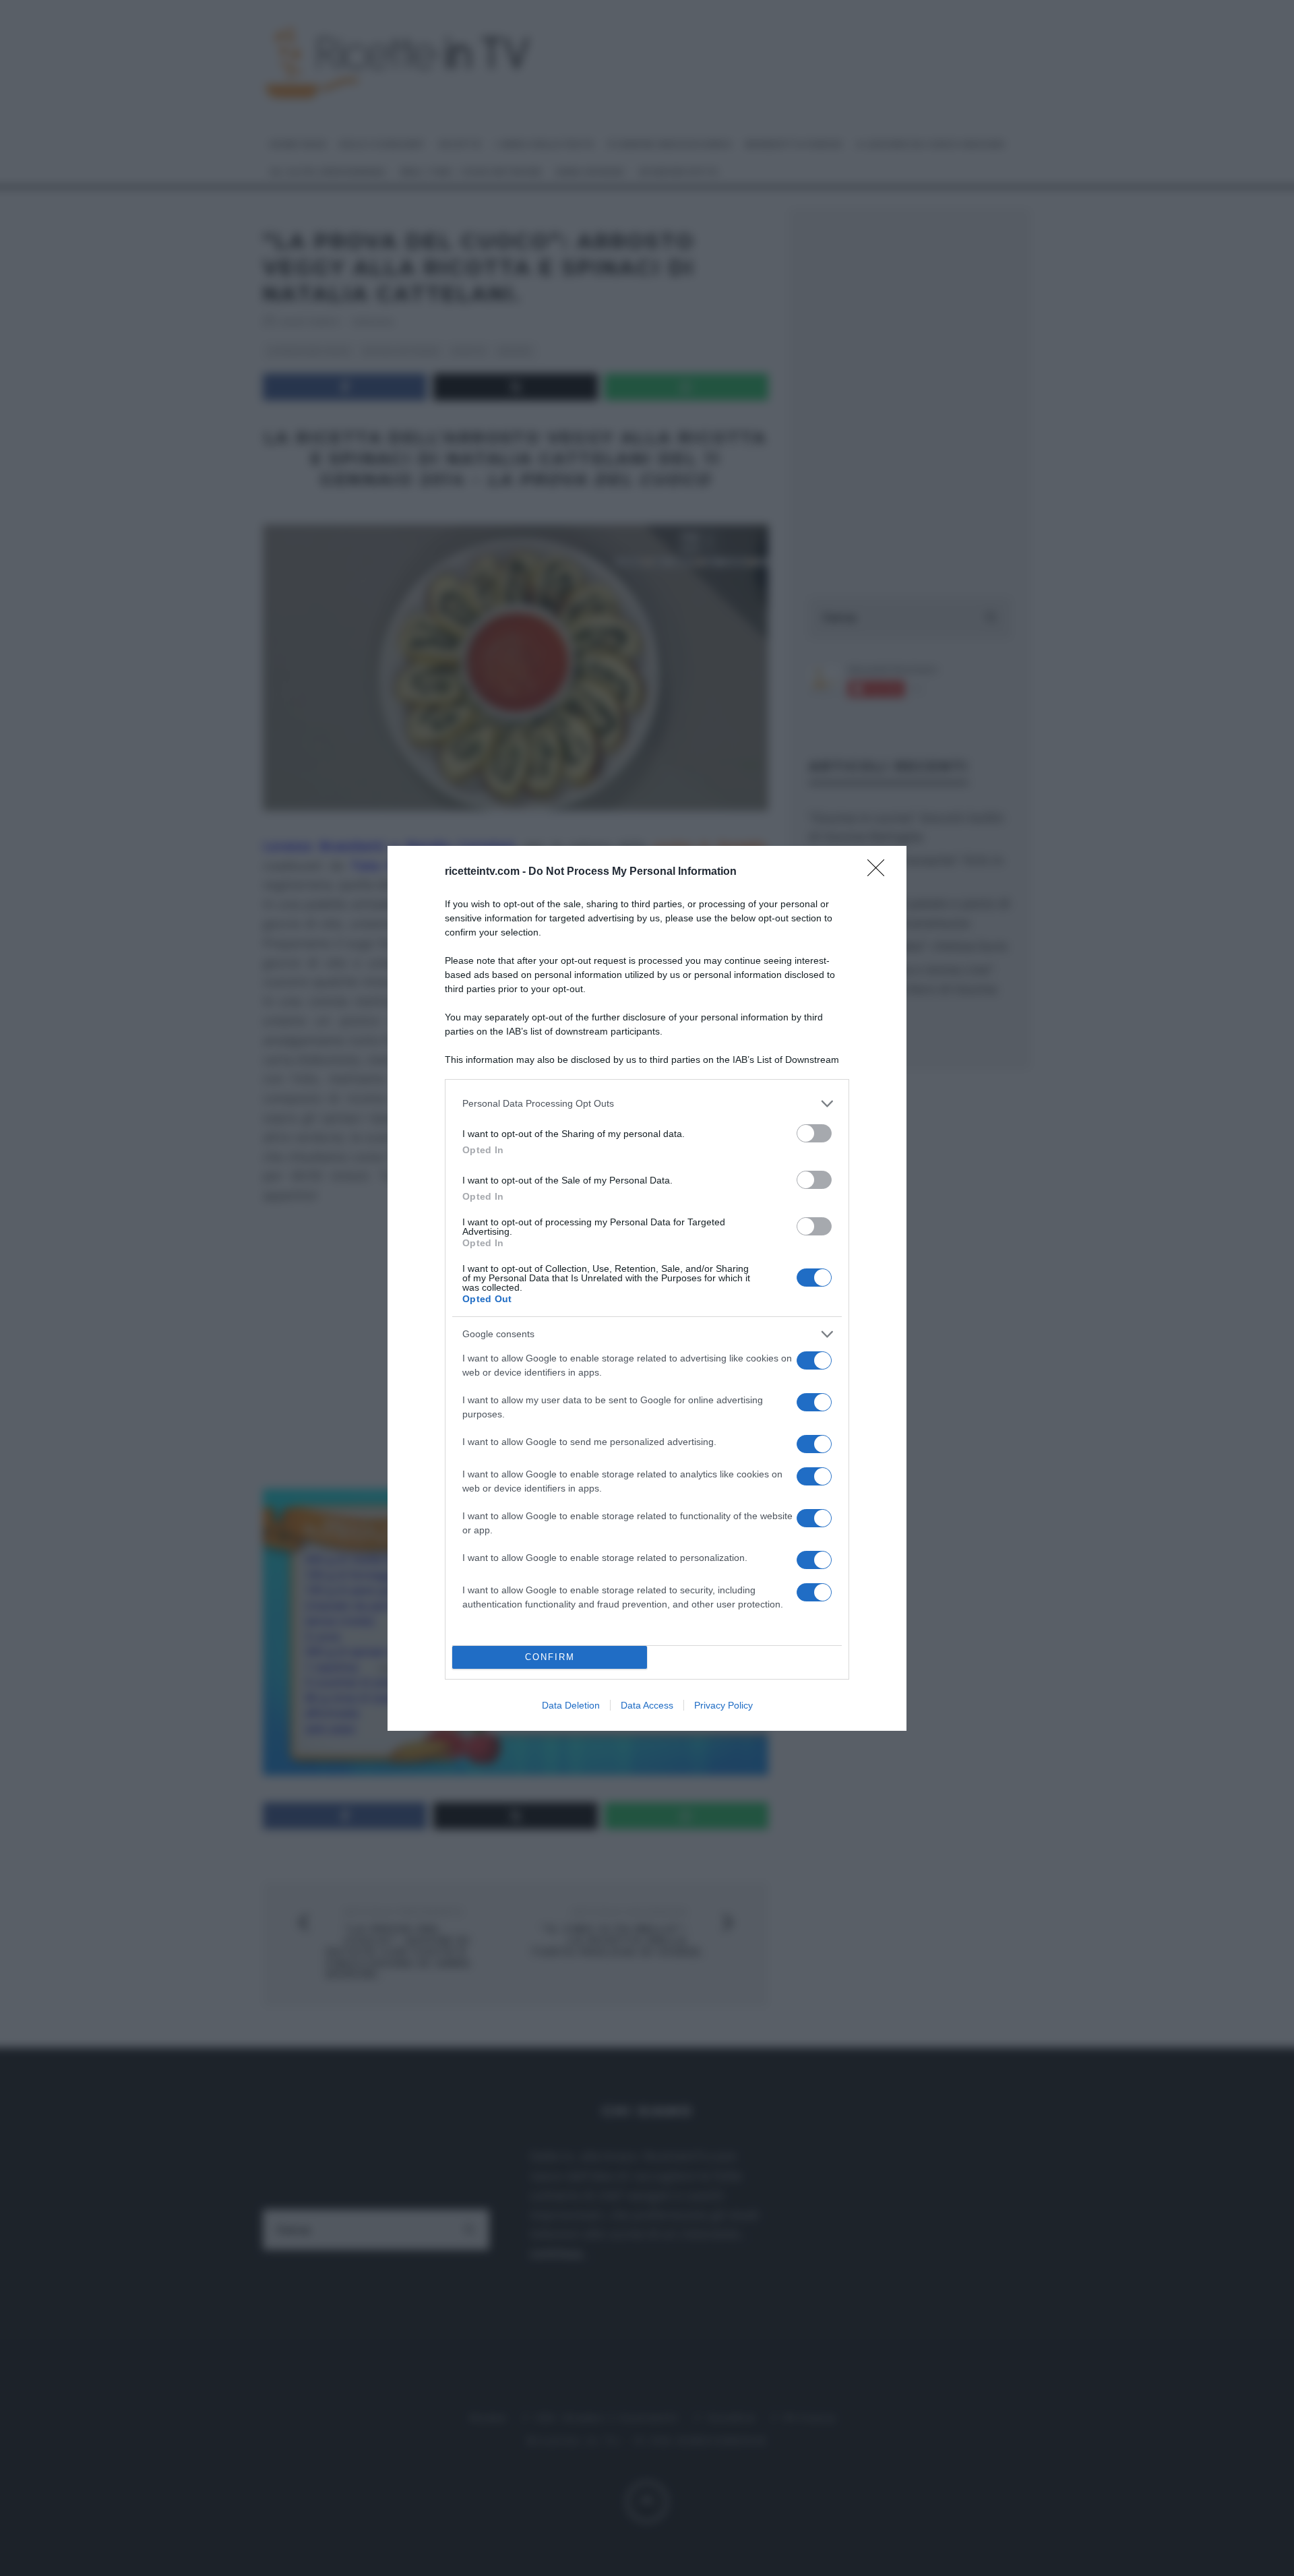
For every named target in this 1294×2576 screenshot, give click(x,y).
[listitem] (647, 1104)
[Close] (880, 872)
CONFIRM (550, 1657)
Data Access (647, 1705)
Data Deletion (571, 1705)
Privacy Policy (723, 1705)
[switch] (814, 1133)
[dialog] (647, 1288)
